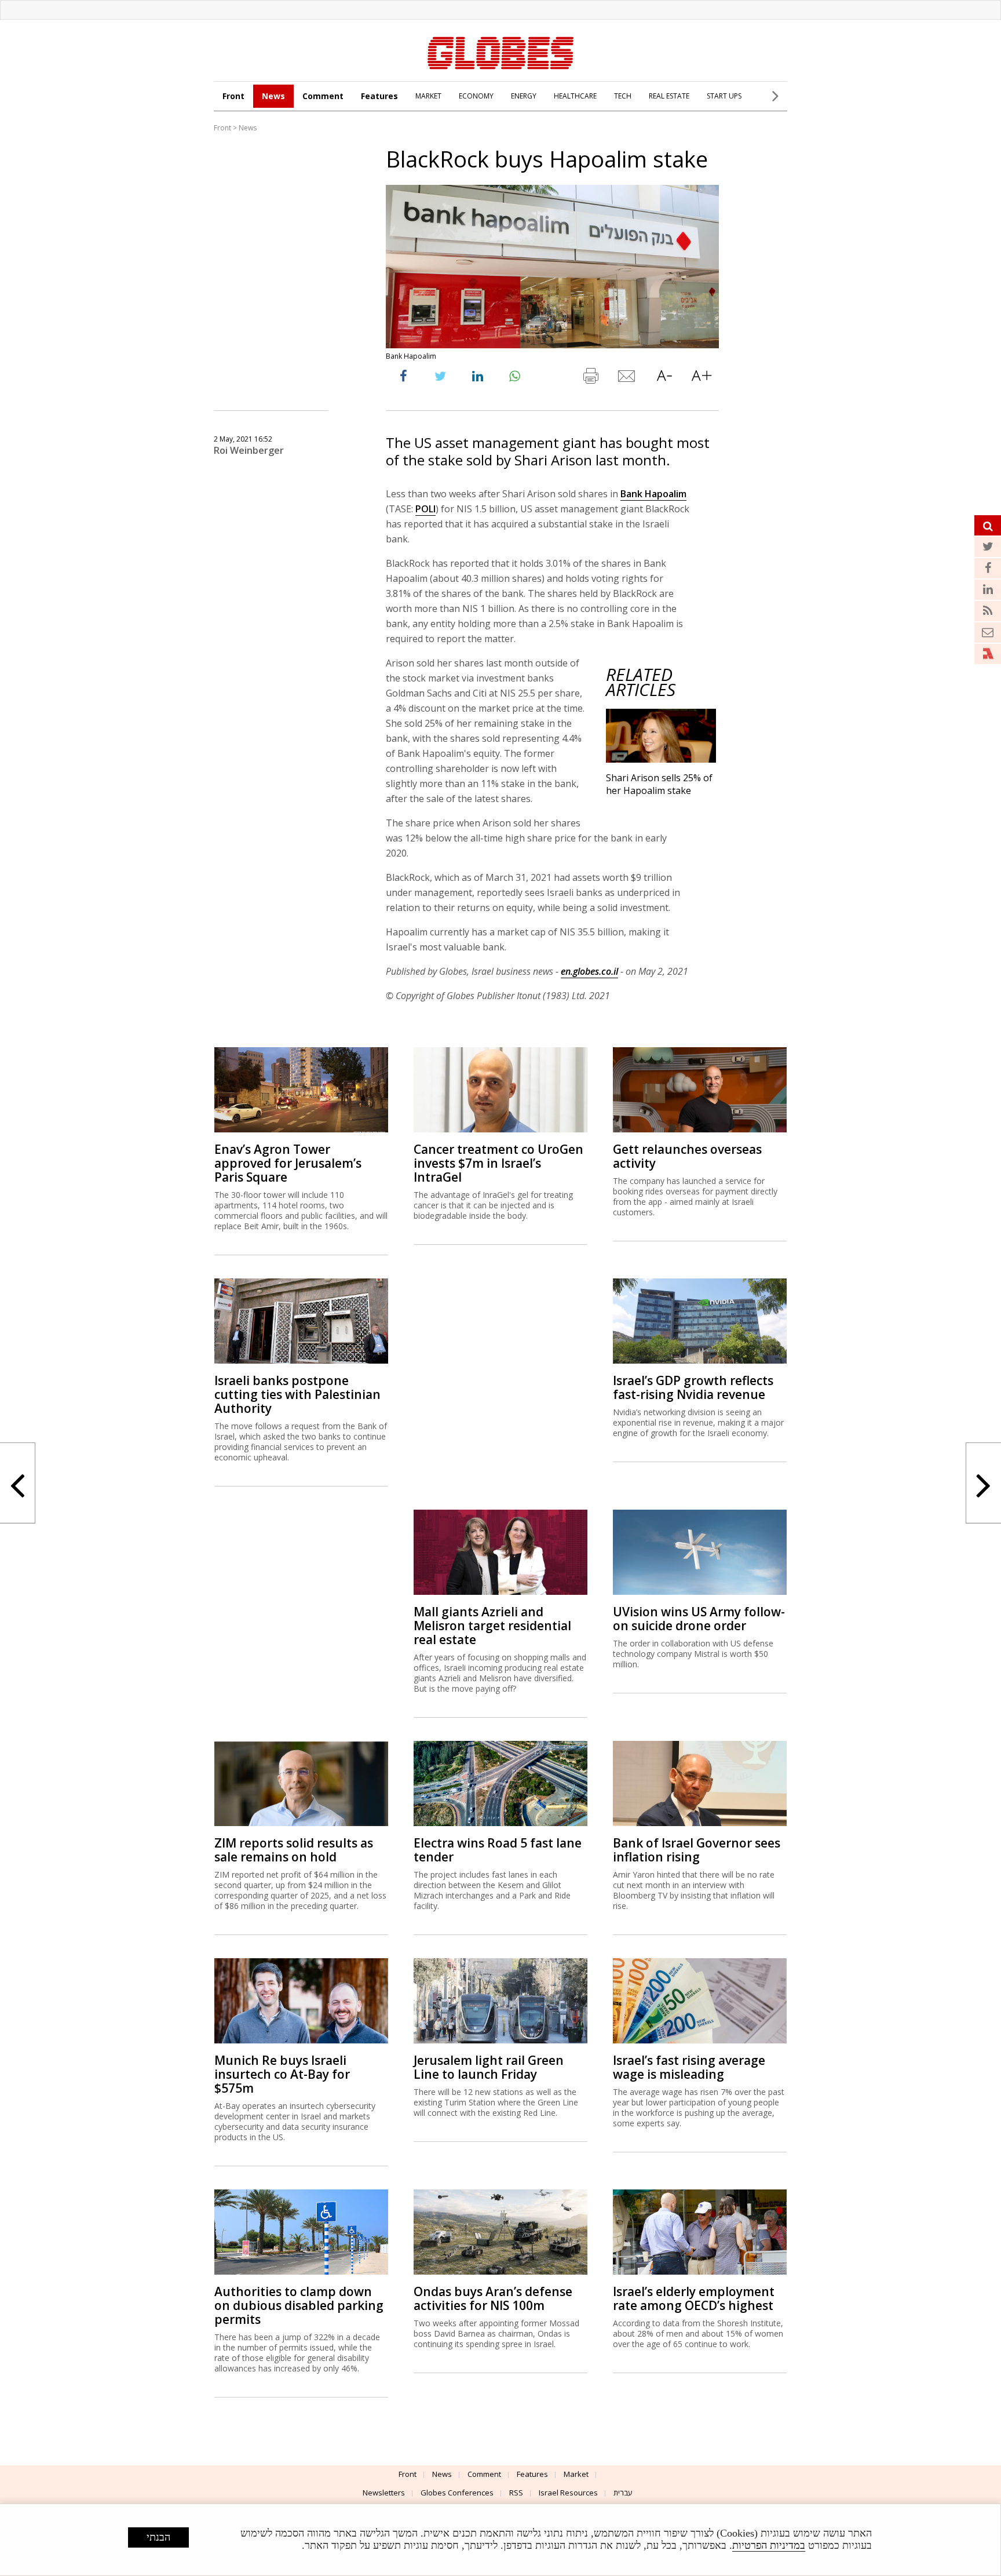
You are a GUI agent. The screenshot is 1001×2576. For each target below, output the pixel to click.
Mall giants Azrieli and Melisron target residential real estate (492, 1626)
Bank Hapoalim (653, 494)
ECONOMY (476, 96)
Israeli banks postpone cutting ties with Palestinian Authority (297, 1394)
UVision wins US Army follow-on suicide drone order (699, 1619)
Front (233, 96)
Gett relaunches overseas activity (687, 1156)
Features (379, 96)
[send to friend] (627, 378)
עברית (623, 2493)
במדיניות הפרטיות (769, 2545)
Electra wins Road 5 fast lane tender (498, 1850)
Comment (323, 96)
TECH (623, 96)
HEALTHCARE (575, 96)
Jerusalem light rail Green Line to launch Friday (489, 2067)
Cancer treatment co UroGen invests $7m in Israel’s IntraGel (498, 1163)
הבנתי (158, 2537)
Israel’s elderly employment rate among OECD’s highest (694, 2298)
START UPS (724, 96)
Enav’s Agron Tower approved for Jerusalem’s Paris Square (288, 1163)
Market (576, 2474)
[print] (590, 378)
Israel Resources (568, 2493)
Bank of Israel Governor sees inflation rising (697, 1850)
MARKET (428, 96)
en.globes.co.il (589, 971)
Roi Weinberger (249, 450)
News (273, 96)
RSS (516, 2493)
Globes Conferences (457, 2493)
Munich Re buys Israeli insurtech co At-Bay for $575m (282, 2074)
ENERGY (524, 96)
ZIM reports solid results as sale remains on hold (294, 1850)
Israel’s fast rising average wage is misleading (689, 2067)
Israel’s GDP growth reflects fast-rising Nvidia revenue (693, 1387)
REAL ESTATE (669, 96)
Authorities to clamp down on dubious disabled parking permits (299, 2305)
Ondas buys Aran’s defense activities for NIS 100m (493, 2298)
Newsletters (384, 2493)
